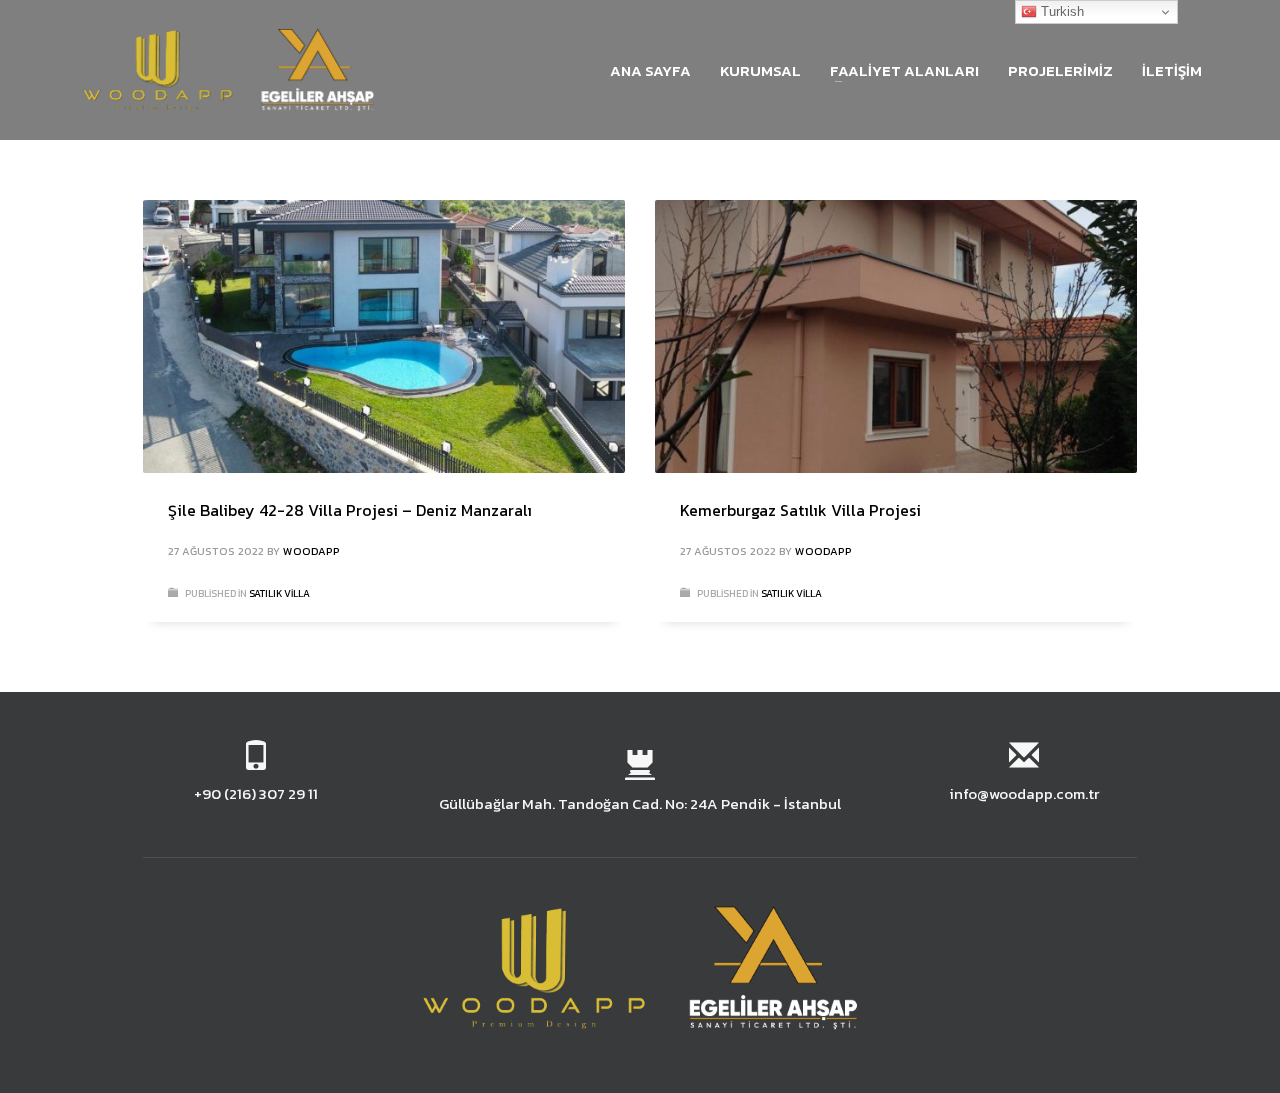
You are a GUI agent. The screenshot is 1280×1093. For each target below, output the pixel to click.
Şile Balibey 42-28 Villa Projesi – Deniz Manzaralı (350, 510)
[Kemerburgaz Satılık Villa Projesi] (896, 336)
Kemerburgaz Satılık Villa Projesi (800, 510)
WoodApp (311, 551)
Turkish (1060, 11)
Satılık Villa (279, 593)
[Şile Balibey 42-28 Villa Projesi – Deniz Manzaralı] (384, 336)
